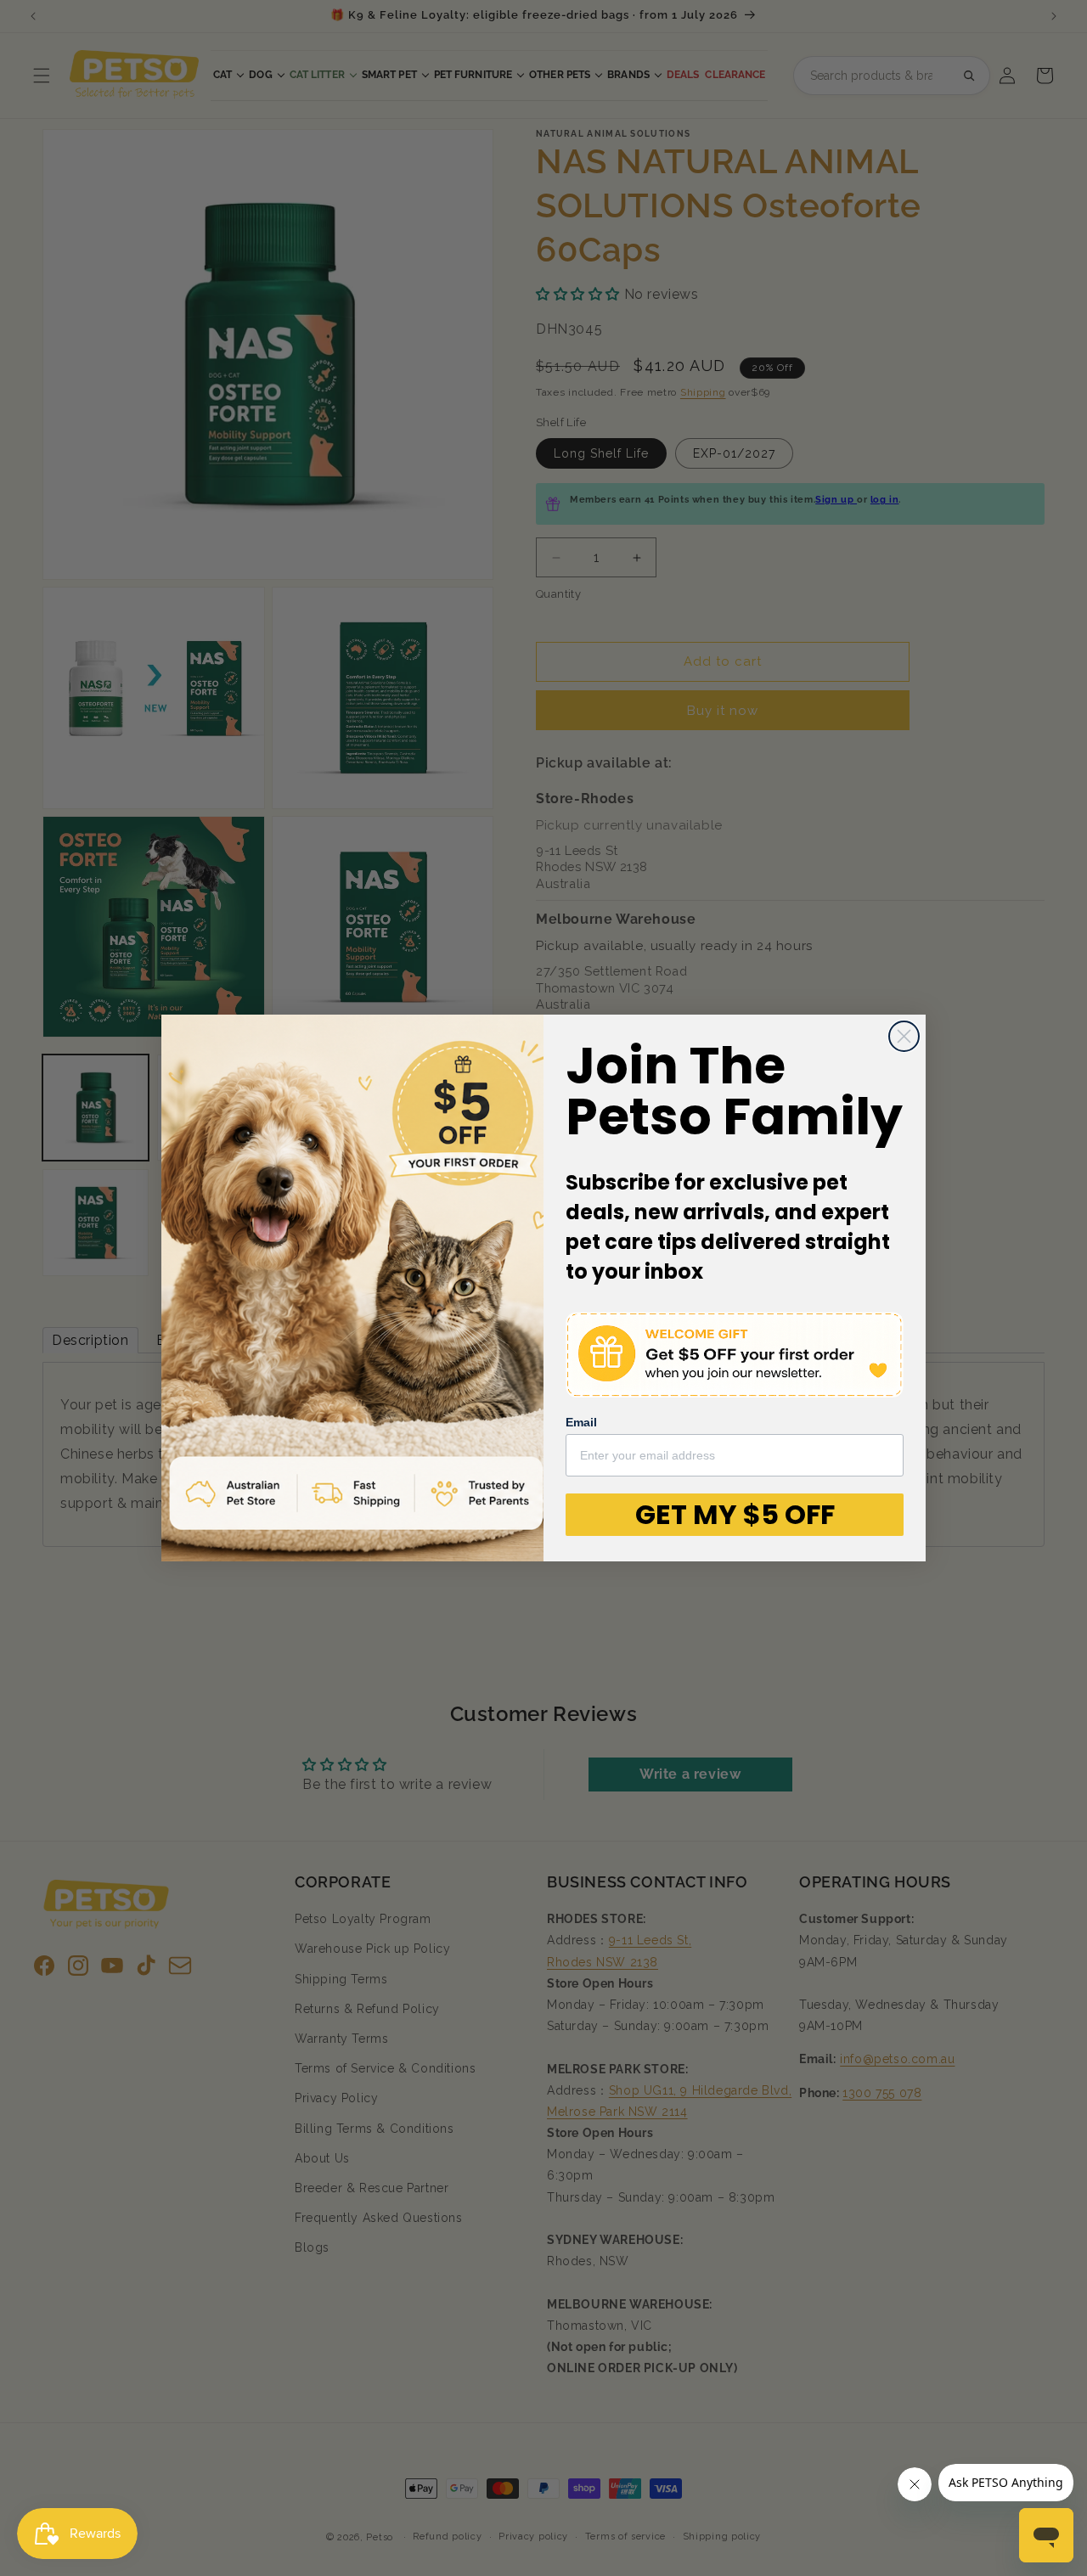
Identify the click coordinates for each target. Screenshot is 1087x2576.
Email (581, 1422)
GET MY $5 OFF (735, 1514)
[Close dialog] (904, 1036)
